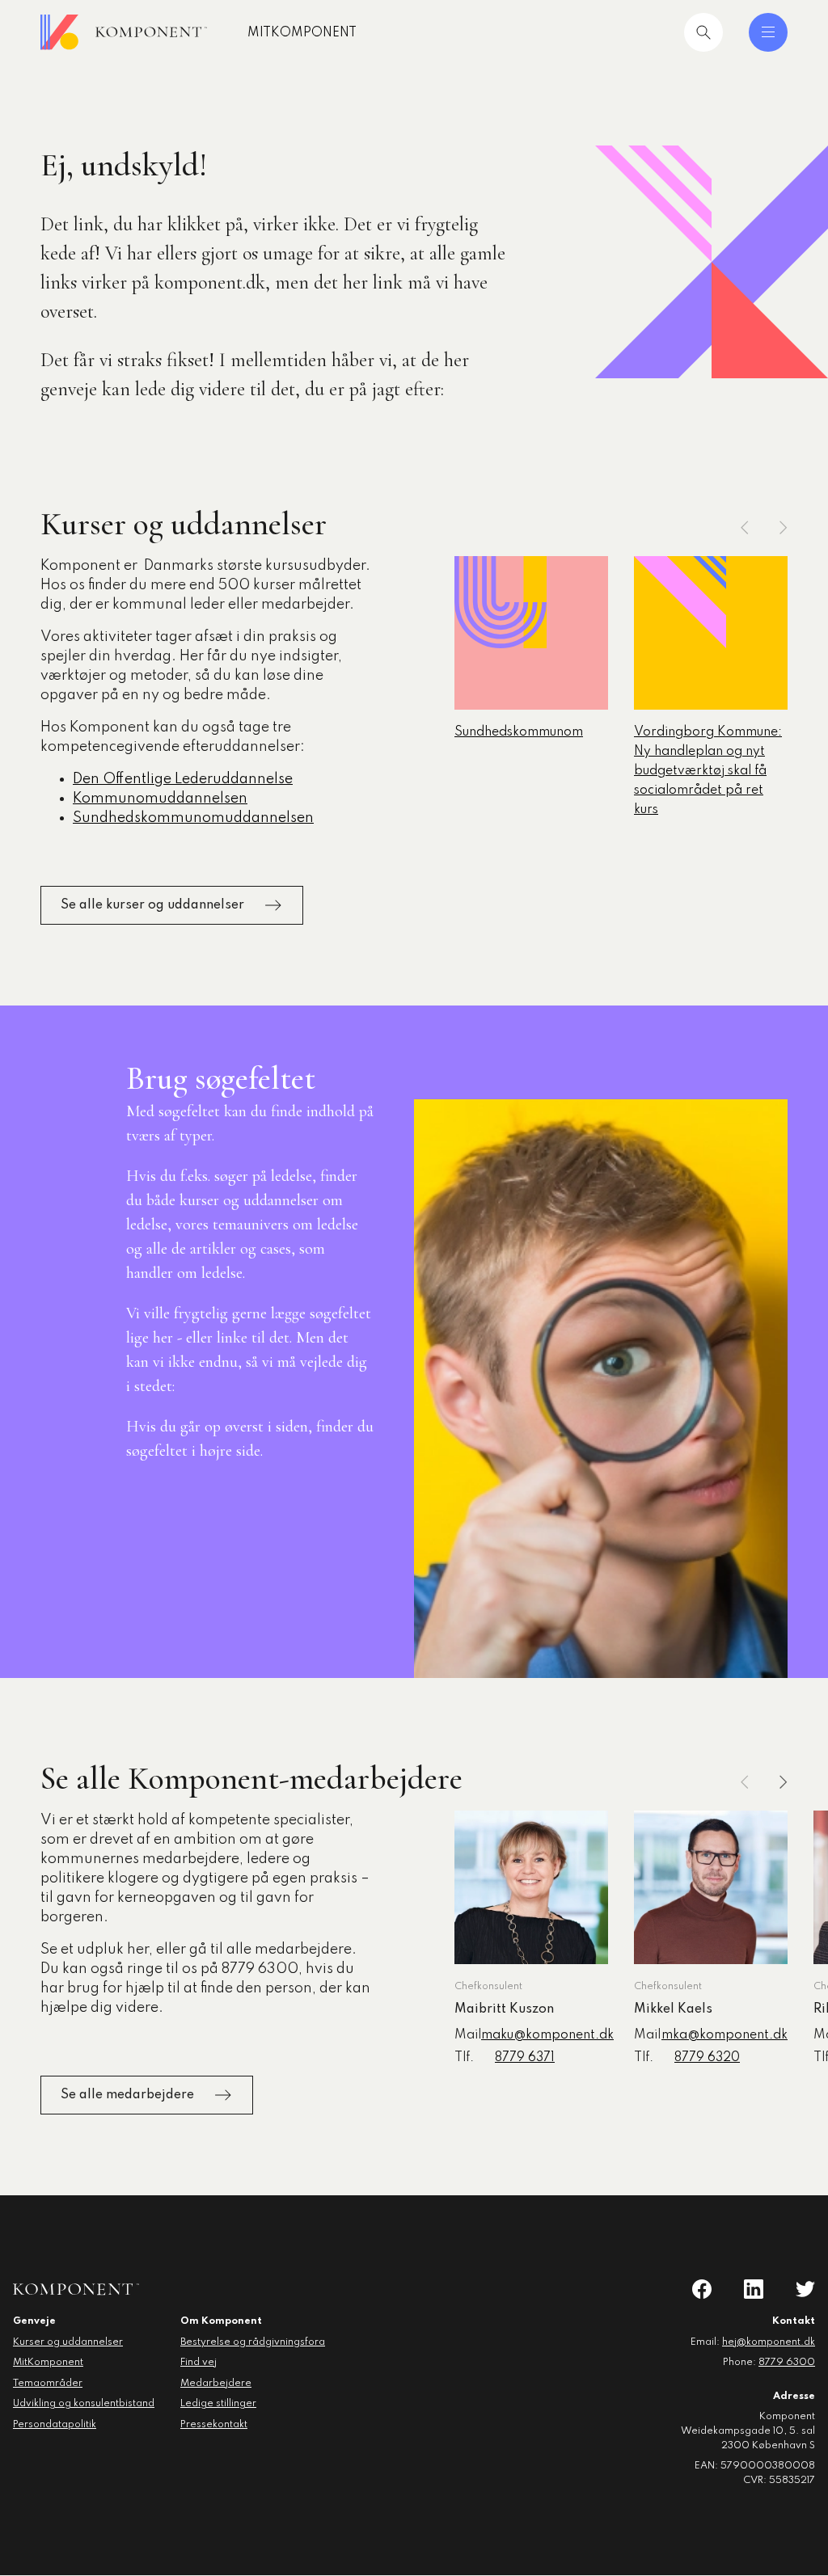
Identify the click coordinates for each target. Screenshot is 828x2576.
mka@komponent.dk (724, 2035)
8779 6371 (525, 2058)
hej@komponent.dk (769, 2342)
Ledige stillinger (218, 2404)
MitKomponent (302, 33)
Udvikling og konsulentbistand (84, 2404)
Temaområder (48, 2384)
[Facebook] (702, 2289)
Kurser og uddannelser (68, 2342)
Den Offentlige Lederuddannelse (183, 779)
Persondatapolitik (55, 2425)
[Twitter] (805, 2289)
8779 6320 (707, 2058)
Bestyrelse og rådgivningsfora (253, 2342)
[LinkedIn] (754, 2289)
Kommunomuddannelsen (160, 799)
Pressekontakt (214, 2425)
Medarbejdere (216, 2384)
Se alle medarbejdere (127, 2095)
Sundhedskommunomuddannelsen (193, 818)
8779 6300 (787, 2363)
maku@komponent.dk (547, 2035)
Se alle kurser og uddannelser (152, 905)
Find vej (199, 2363)
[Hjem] (124, 32)
